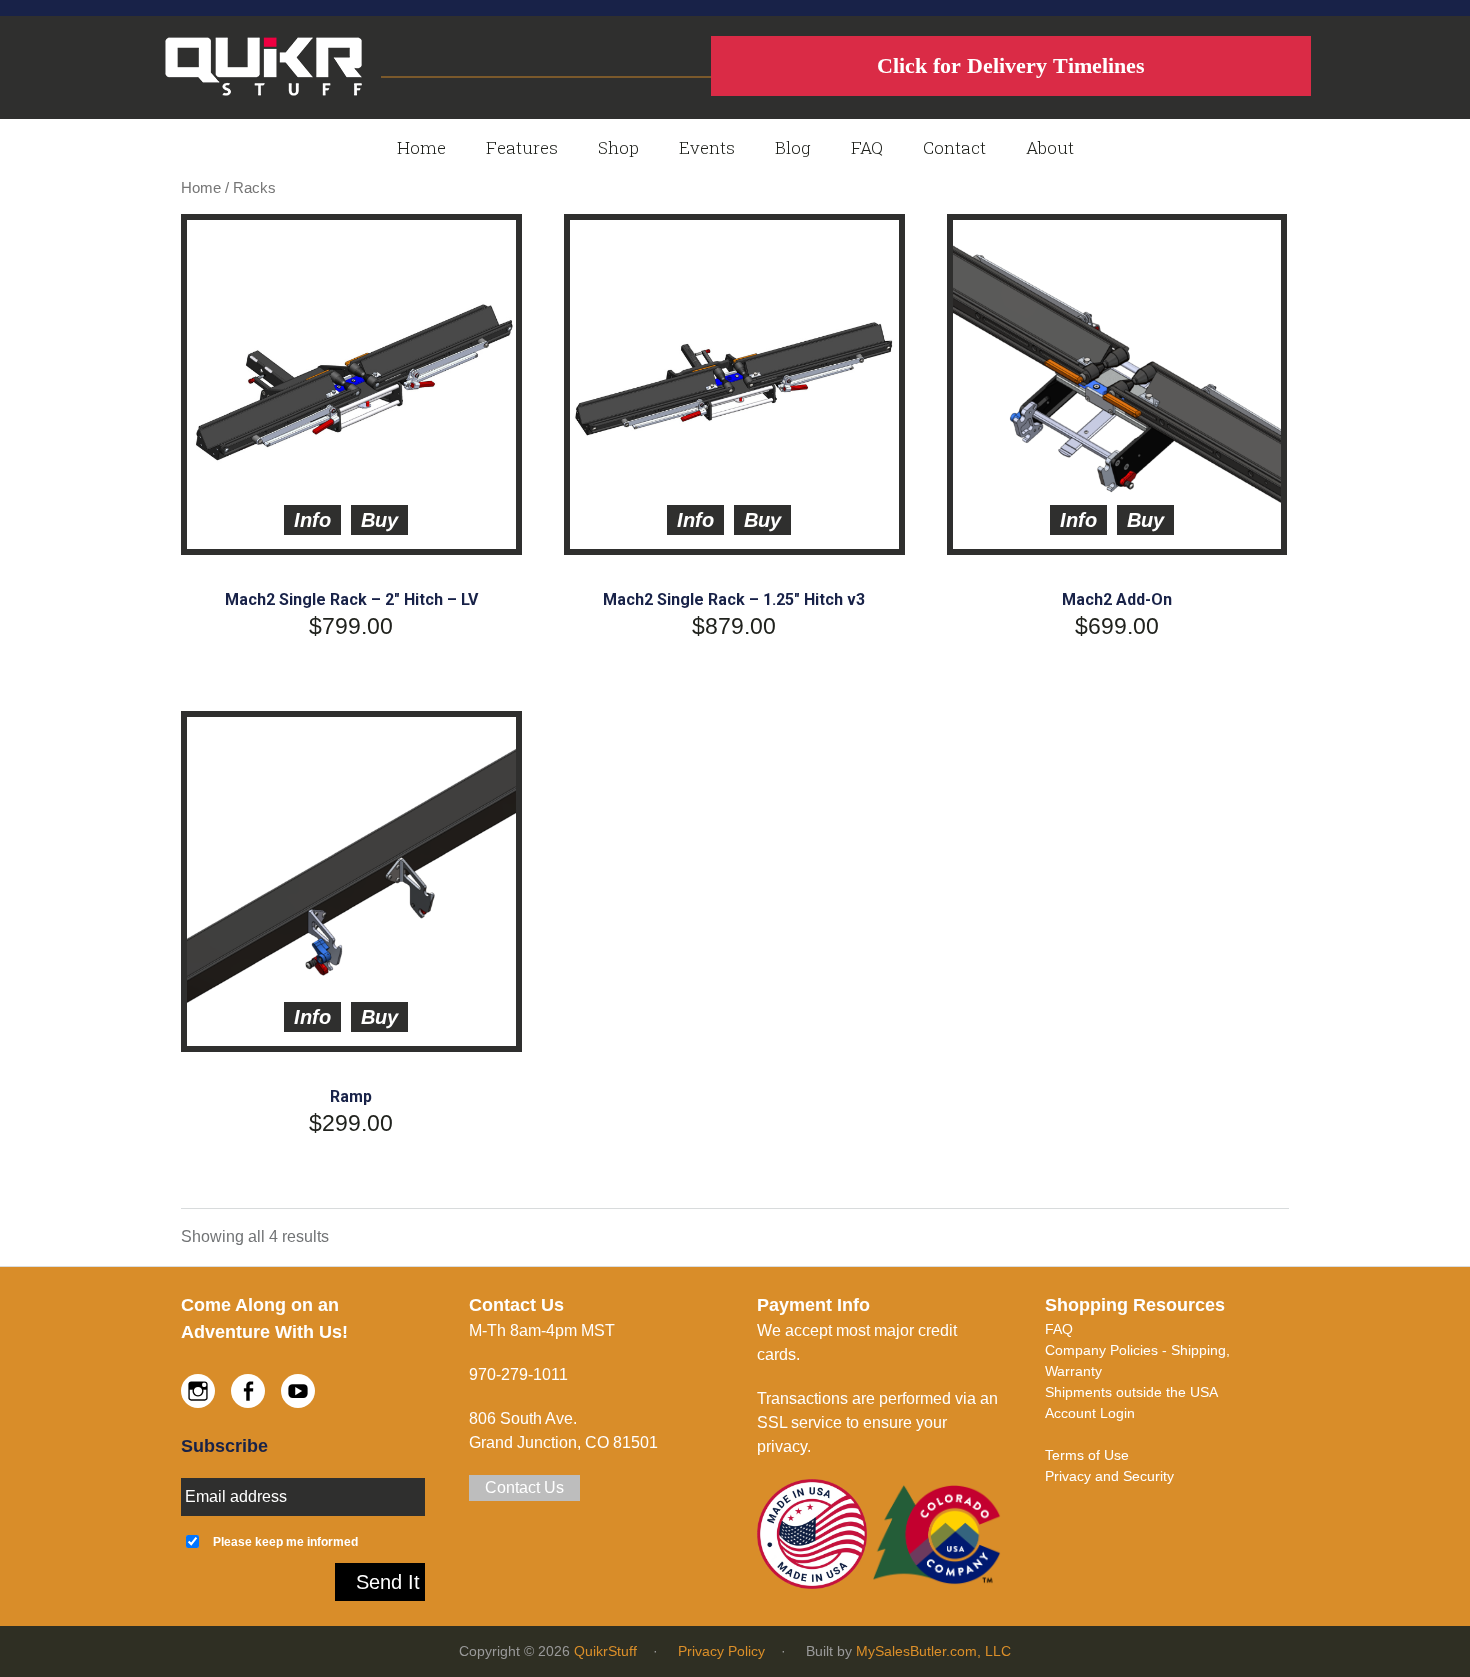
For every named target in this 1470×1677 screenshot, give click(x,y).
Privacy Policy (721, 1651)
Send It (388, 1582)
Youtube (298, 1391)
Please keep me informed (285, 1541)
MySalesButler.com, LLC (933, 1651)
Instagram (198, 1391)
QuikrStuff (605, 1651)
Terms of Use (1087, 1455)
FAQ (1059, 1329)
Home (201, 188)
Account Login (1090, 1413)
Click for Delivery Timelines (1011, 65)
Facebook (248, 1391)
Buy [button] (379, 520)
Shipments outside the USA (1131, 1392)
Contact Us (524, 1487)
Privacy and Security (1109, 1476)
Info (312, 520)
